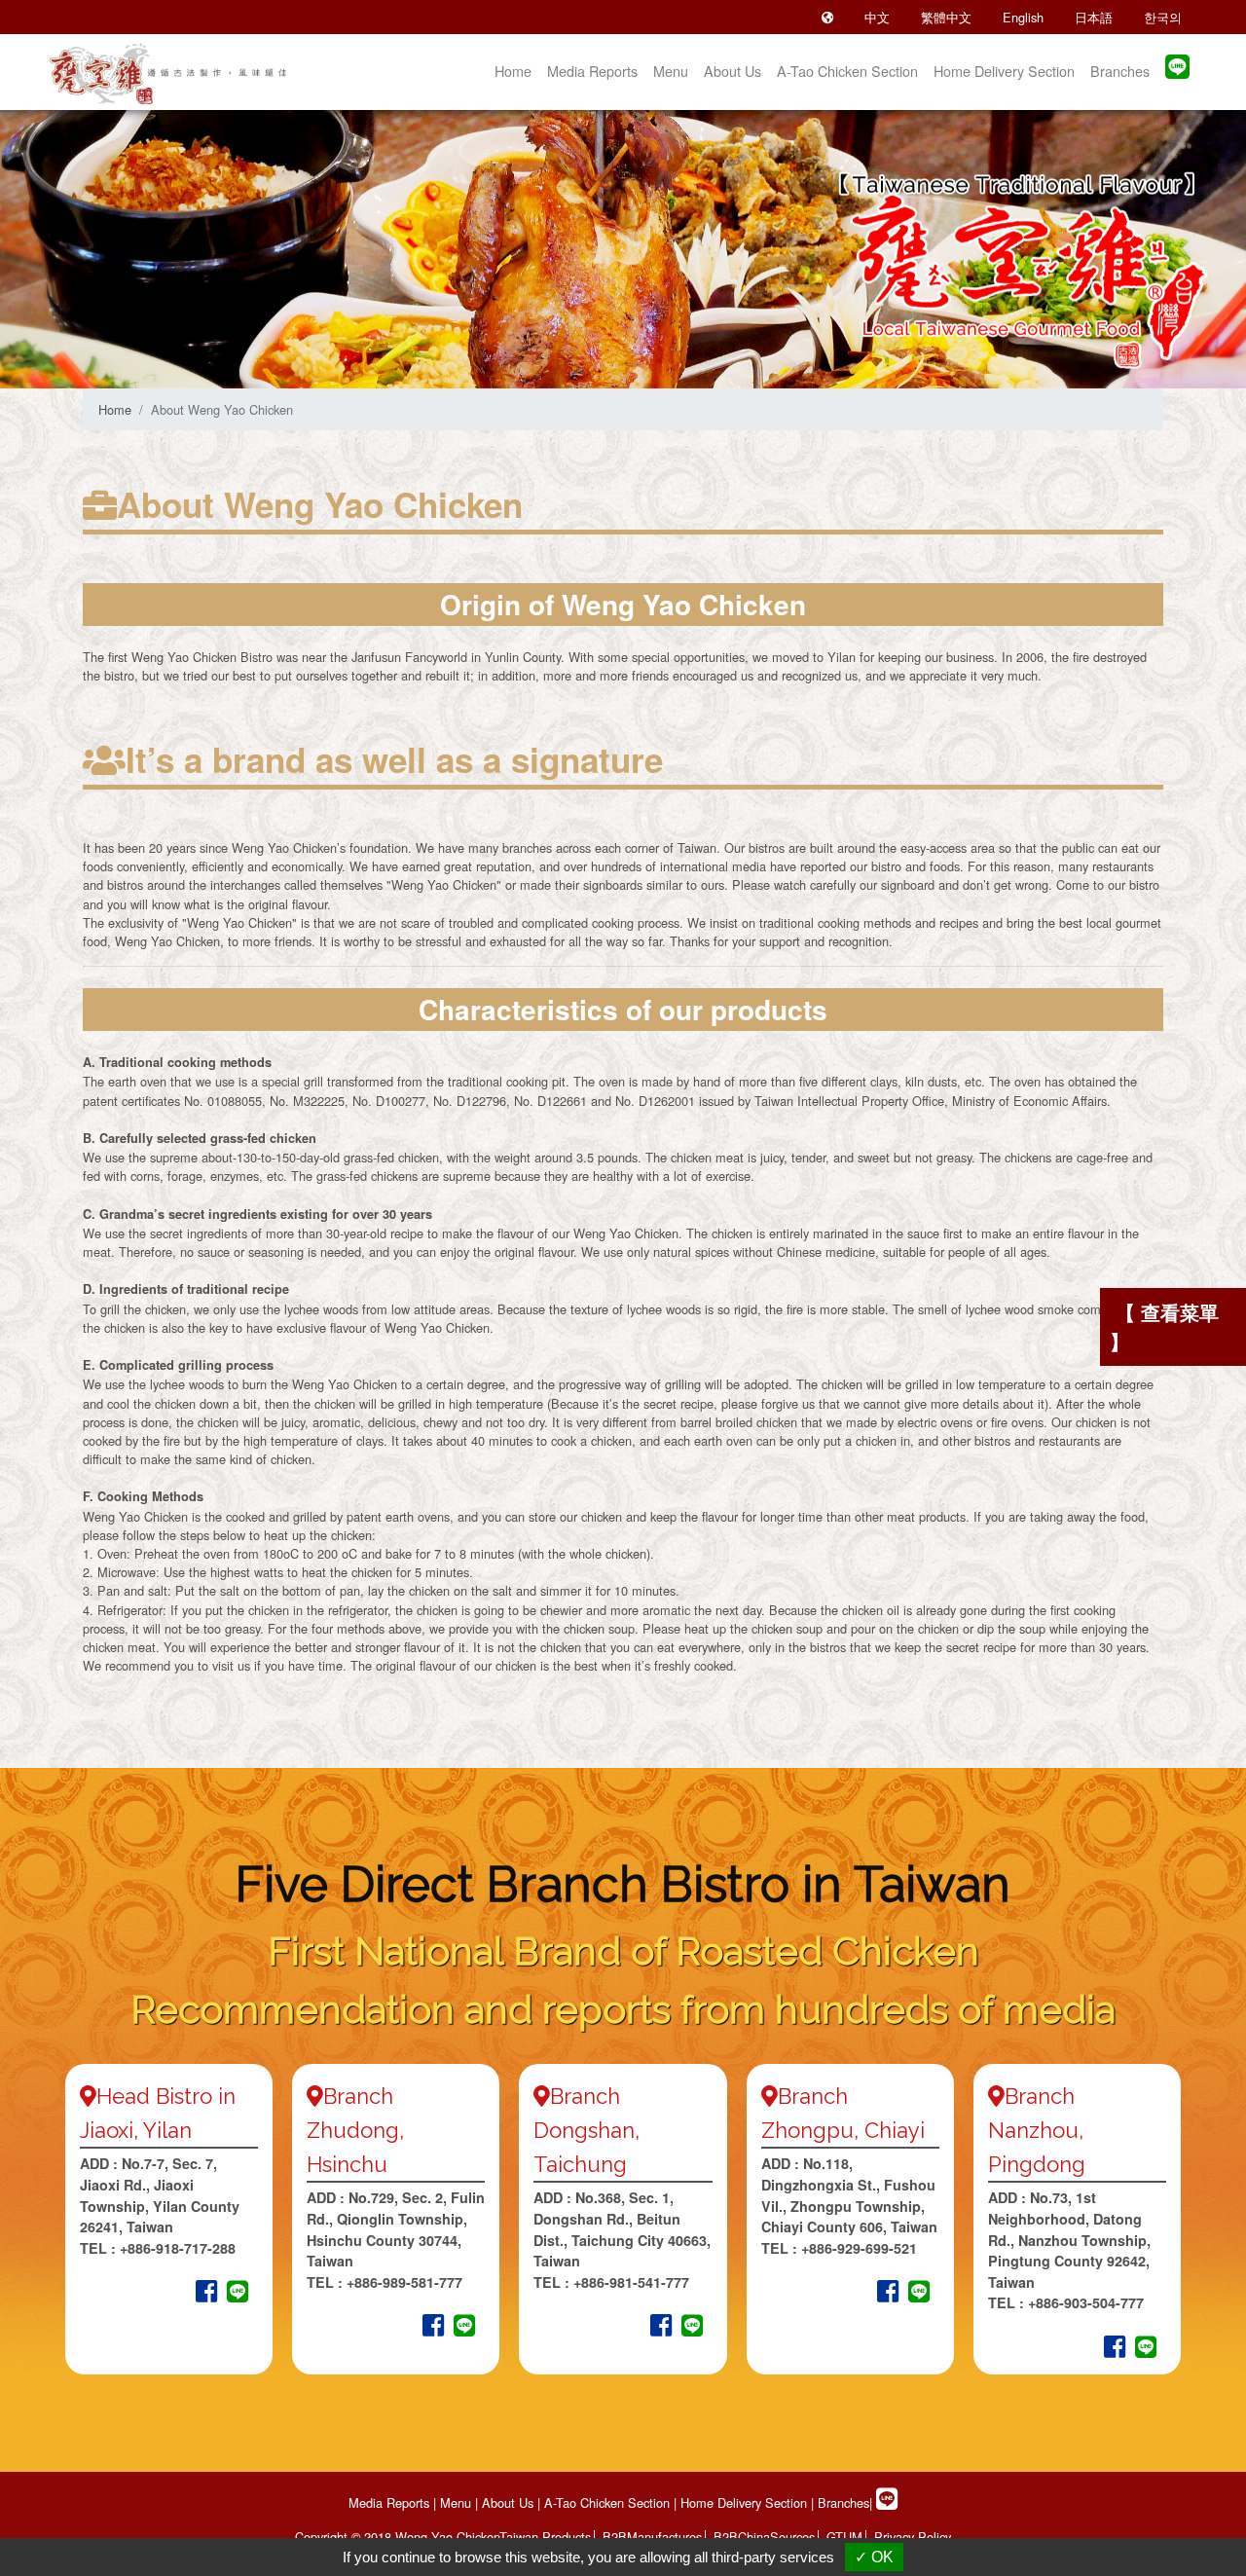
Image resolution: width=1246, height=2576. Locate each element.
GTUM (844, 2537)
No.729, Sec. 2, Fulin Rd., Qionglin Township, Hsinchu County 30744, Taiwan (396, 2229)
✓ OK (874, 2557)
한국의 (1163, 17)
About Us (733, 71)
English (1023, 17)
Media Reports (592, 71)
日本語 (1094, 17)
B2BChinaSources (764, 2537)
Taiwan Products (545, 2537)
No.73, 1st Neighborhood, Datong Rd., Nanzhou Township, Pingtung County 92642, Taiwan (1069, 2239)
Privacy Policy (913, 2537)
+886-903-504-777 (1086, 2302)
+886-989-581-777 (404, 2282)
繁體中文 (946, 17)
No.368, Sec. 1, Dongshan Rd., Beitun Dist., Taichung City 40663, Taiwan (622, 2229)
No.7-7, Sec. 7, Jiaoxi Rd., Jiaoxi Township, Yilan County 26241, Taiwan (160, 2195)
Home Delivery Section (1004, 71)
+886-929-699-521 (859, 2248)
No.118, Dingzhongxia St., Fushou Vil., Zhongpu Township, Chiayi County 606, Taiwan (849, 2195)
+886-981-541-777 (631, 2282)
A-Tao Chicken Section (847, 71)
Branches (1120, 71)
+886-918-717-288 (176, 2248)
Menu (671, 71)
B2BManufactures (652, 2537)
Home (513, 71)
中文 (877, 17)
